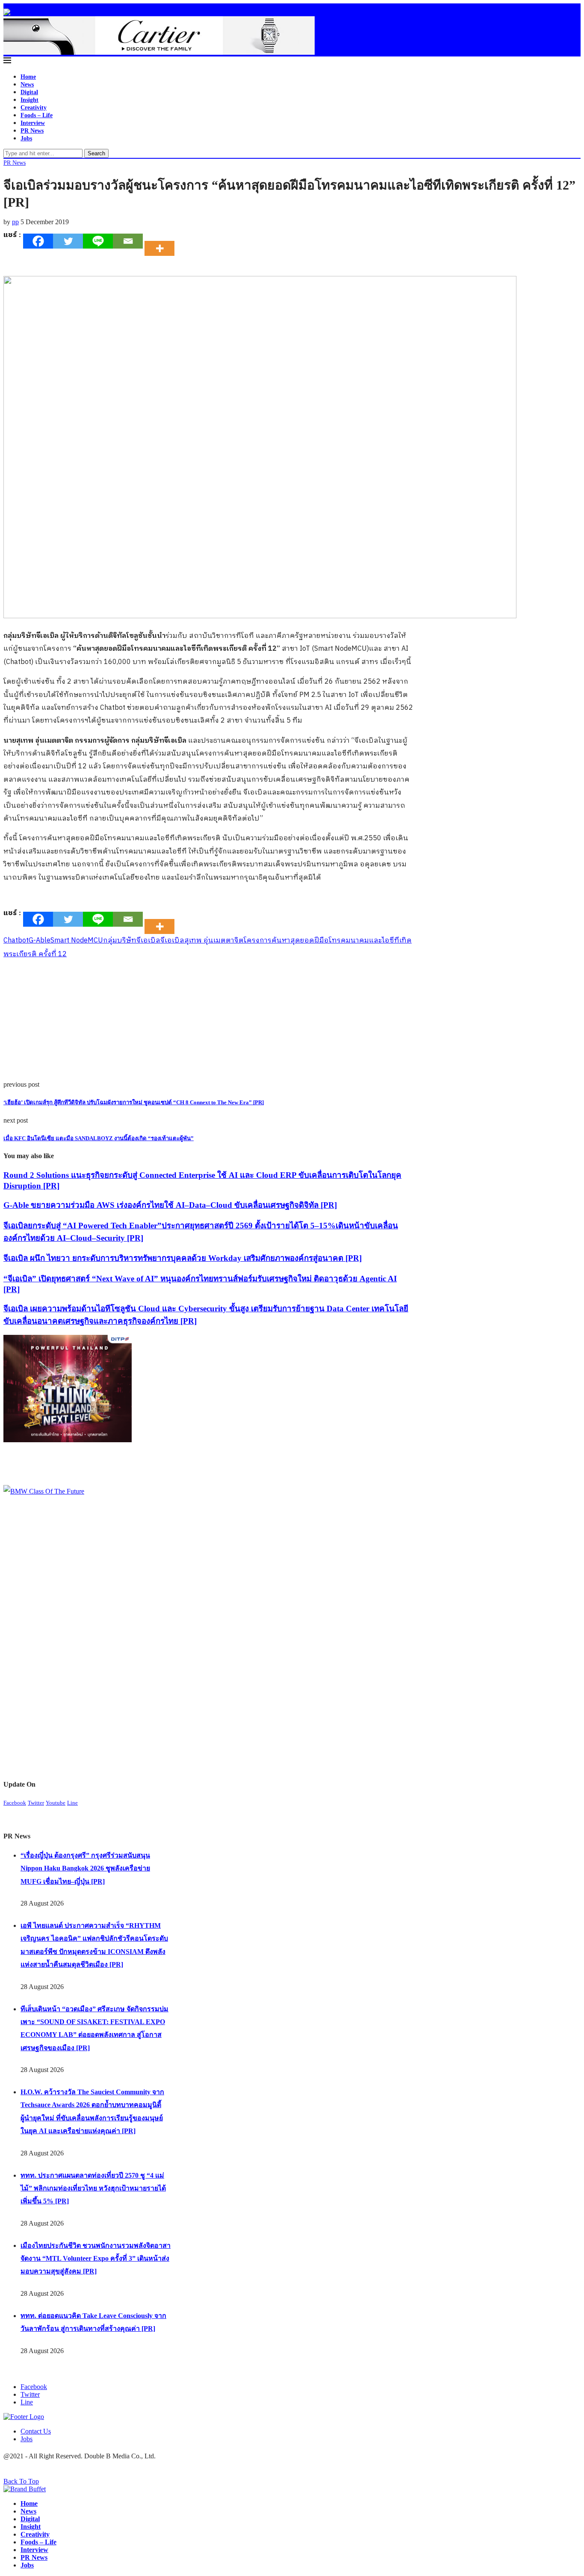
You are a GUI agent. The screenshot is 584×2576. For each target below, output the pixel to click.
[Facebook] (38, 241)
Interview (33, 123)
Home (28, 77)
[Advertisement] (208, 1021)
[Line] (98, 241)
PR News (32, 131)
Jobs (26, 138)
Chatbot (16, 941)
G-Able (40, 941)
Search (96, 153)
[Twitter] (68, 241)
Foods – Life (37, 115)
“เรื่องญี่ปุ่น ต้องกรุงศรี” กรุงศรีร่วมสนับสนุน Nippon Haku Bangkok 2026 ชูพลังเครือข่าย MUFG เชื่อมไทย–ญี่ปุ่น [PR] (85, 1868)
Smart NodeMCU (77, 941)
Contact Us (36, 2431)
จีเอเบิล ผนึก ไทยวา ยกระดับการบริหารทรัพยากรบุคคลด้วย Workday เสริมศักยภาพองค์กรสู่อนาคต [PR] (183, 1258)
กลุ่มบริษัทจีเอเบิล (132, 941)
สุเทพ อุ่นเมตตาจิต (214, 941)
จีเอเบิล (172, 941)
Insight (29, 100)
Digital (29, 92)
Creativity (34, 108)
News (27, 84)
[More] (162, 241)
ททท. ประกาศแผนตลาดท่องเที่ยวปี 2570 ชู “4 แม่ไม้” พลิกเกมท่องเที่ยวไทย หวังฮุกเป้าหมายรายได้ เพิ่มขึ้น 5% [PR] (93, 2188)
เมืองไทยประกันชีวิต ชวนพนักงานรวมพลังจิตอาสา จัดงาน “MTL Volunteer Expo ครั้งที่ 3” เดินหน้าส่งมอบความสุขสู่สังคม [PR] (96, 2259)
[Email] (128, 241)
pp (15, 222)
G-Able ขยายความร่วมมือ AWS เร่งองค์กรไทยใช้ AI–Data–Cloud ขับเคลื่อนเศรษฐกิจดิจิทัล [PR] (170, 1205)
